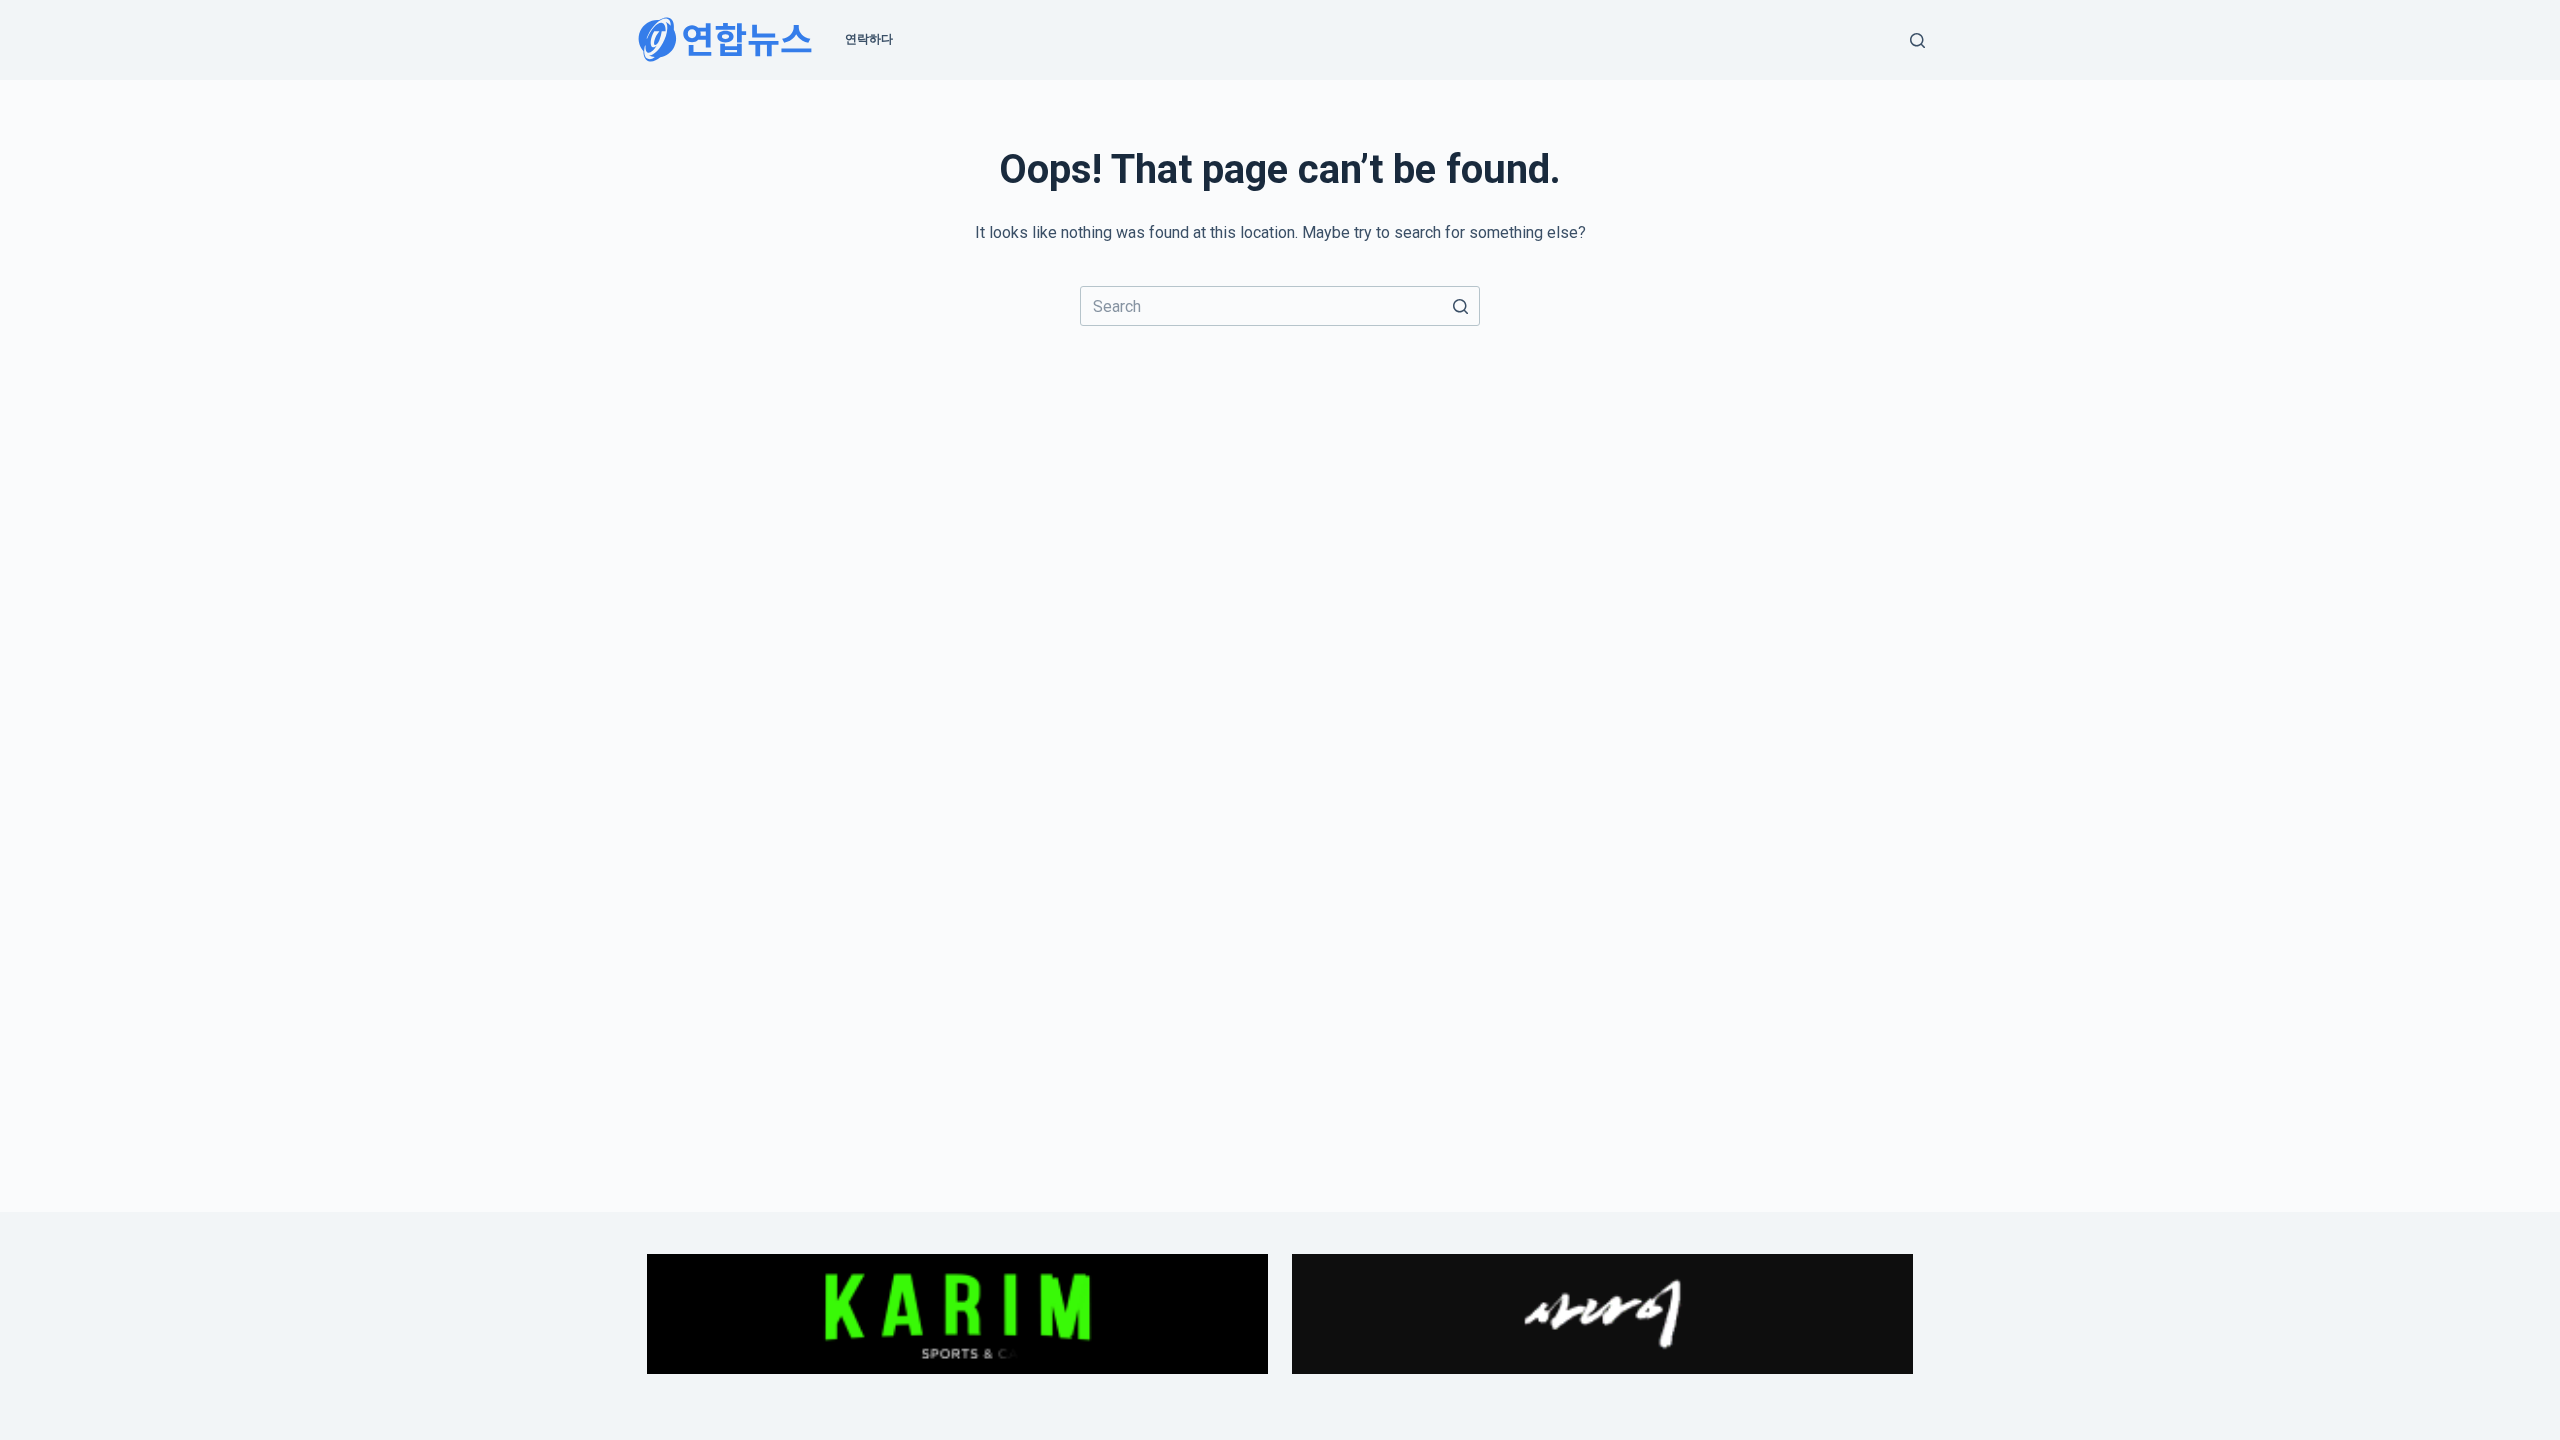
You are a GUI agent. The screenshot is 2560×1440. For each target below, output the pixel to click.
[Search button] (1460, 306)
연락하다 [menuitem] (869, 39)
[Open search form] (1917, 40)
